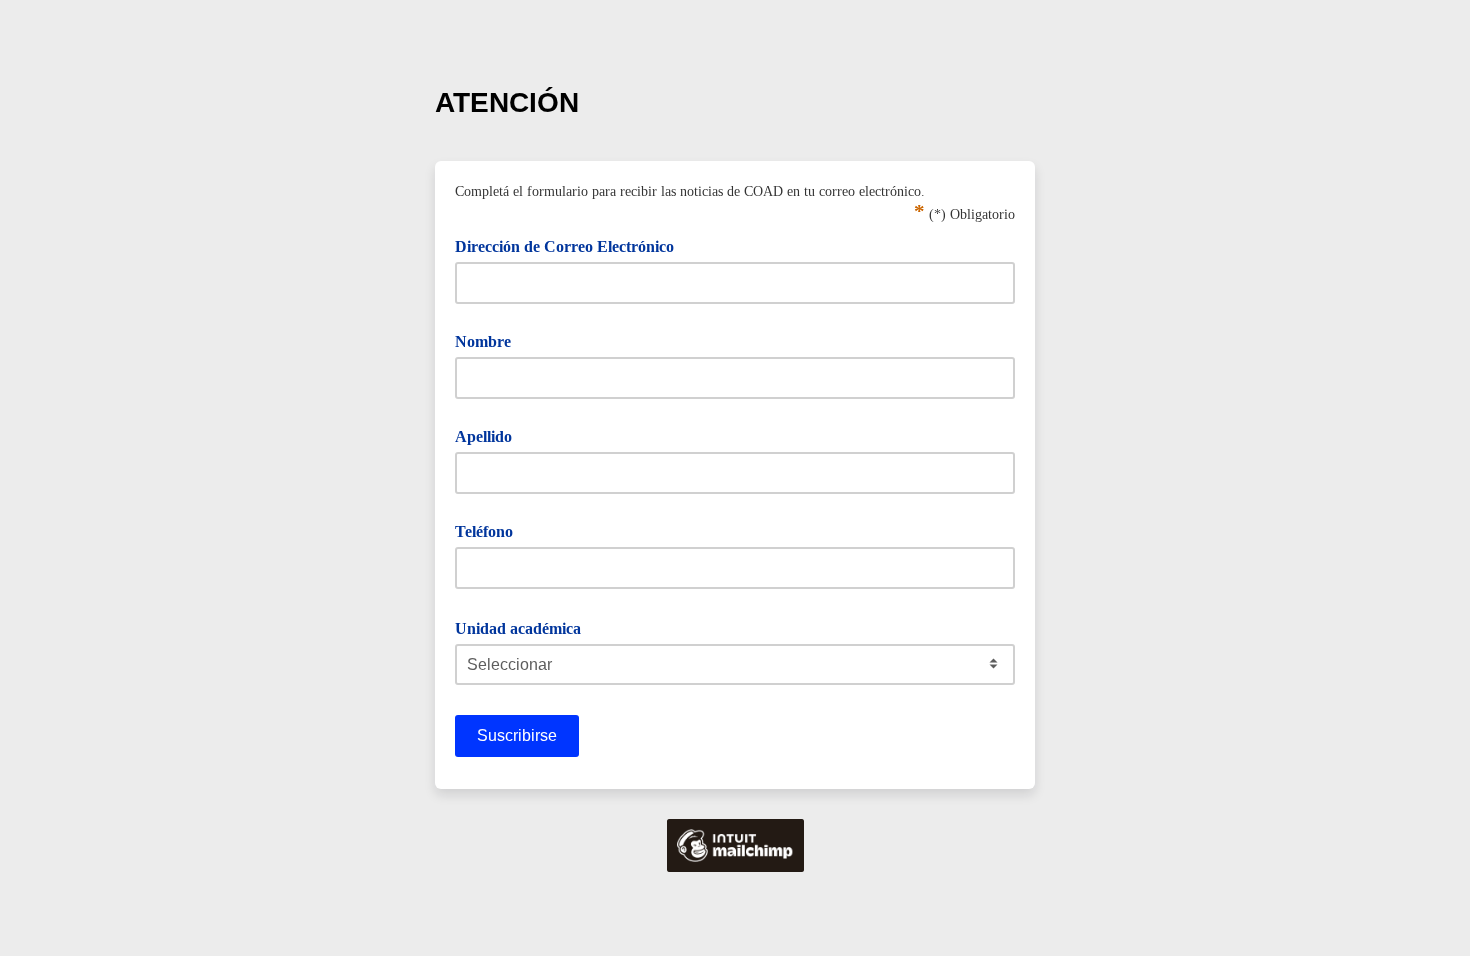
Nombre (483, 341)
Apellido (483, 436)
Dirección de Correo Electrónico (571, 245)
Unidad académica (525, 627)
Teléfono (484, 531)
